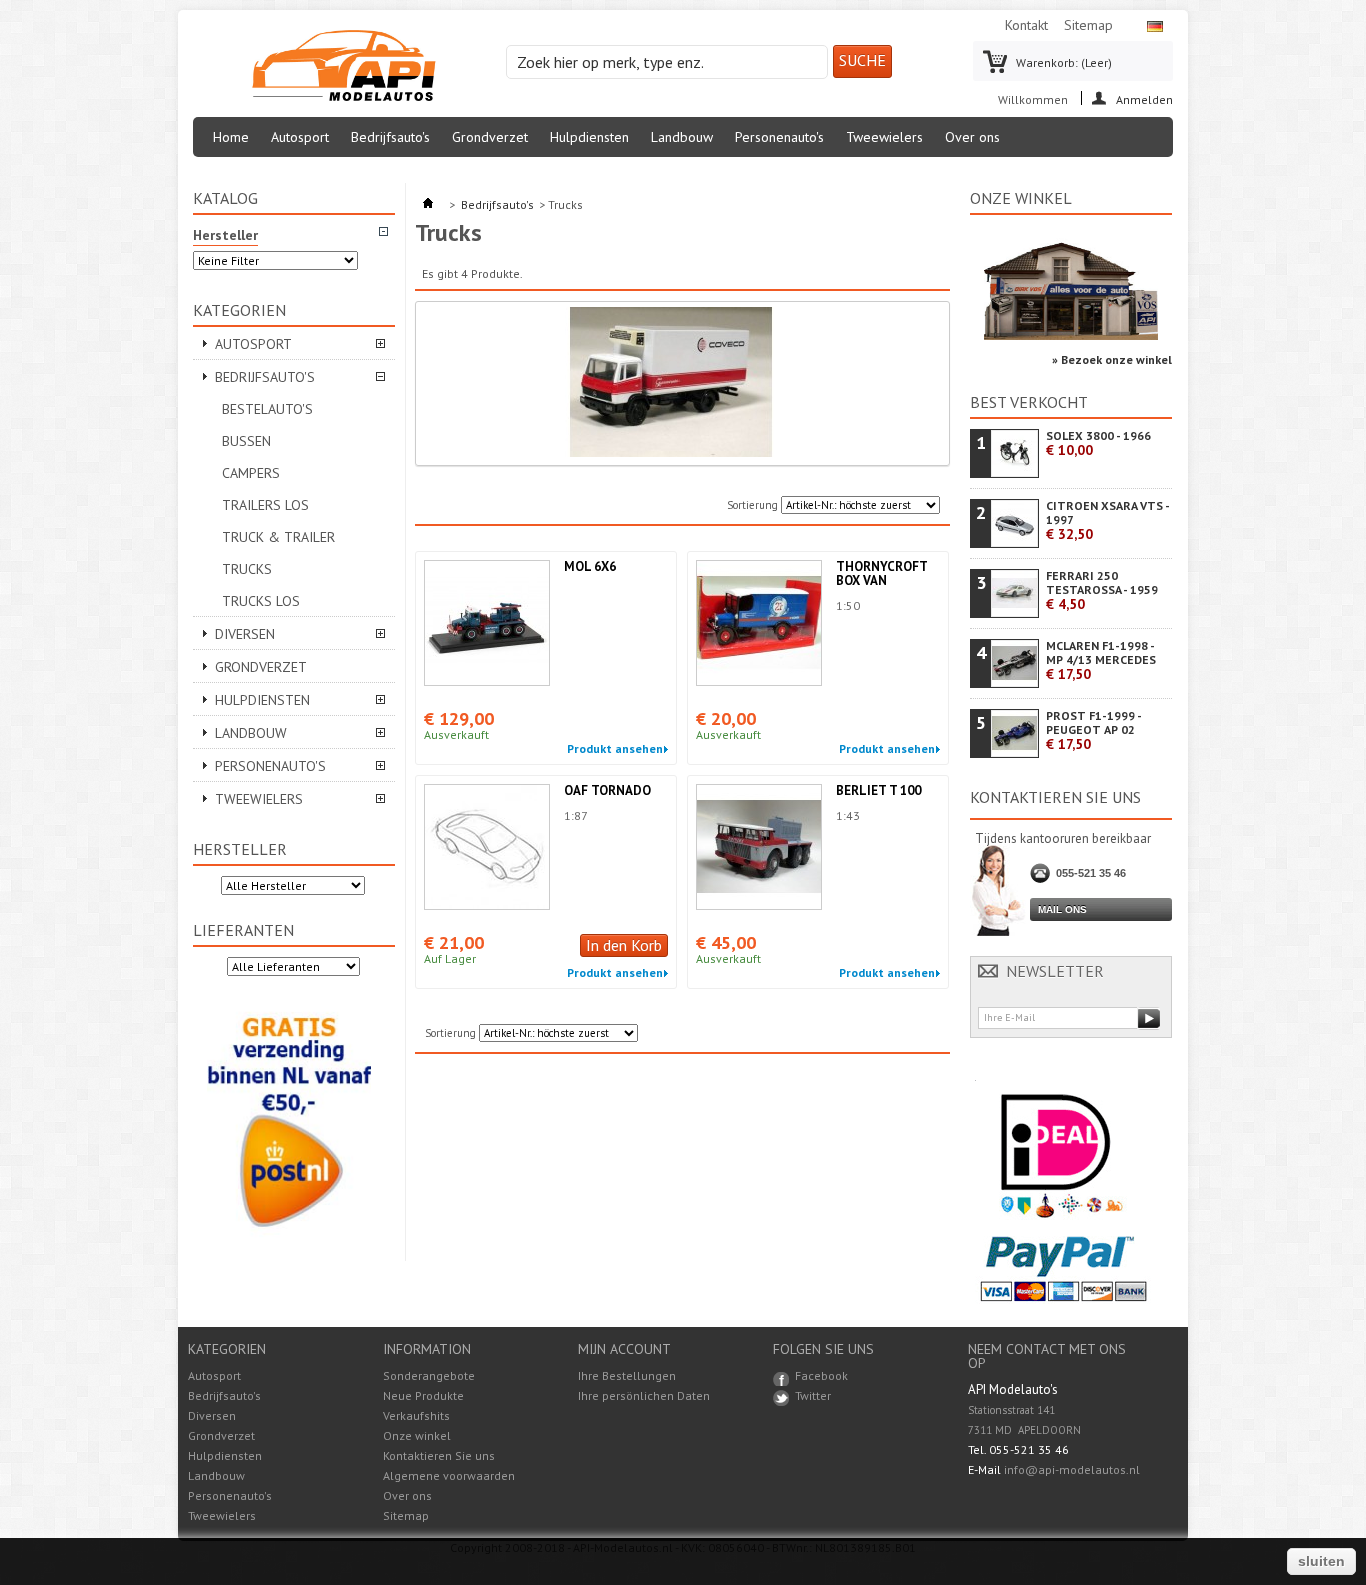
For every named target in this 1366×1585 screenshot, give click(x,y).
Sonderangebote (429, 1375)
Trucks (247, 569)
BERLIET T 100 (878, 790)
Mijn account (624, 1349)
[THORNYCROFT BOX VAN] (759, 623)
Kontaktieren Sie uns (439, 1455)
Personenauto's (779, 137)
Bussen (246, 441)
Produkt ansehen (615, 749)
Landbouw (682, 137)
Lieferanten (243, 930)
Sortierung (752, 505)
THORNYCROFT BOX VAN (881, 573)
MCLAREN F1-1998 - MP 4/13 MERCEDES (1101, 660)
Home (231, 137)
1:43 (848, 815)
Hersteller (240, 849)
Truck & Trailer (278, 537)
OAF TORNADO (607, 790)
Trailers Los (265, 505)
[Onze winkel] (1071, 335)
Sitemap (1088, 25)
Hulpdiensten (589, 137)
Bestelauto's (267, 409)
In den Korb (624, 945)
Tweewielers (884, 137)
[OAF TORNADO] (487, 847)
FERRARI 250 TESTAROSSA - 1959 (1102, 590)
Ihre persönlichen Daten (644, 1396)
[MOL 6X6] (487, 623)
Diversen (245, 634)
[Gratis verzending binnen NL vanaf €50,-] (289, 1241)
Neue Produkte (423, 1395)
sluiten (1321, 1561)
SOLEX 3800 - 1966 (1098, 443)
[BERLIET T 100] (759, 847)
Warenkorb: (1064, 62)
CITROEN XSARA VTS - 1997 (1107, 520)
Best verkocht (1029, 402)
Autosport (300, 137)
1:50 (848, 605)
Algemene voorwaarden (449, 1475)
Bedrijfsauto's (390, 137)
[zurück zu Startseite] (428, 204)
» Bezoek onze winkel (1112, 359)
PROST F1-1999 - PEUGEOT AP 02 (1093, 730)
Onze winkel (1021, 198)
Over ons (972, 137)
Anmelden (1144, 98)
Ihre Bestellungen (627, 1376)
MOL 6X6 (590, 566)
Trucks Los (261, 601)
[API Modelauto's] (344, 67)
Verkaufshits (416, 1415)
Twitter (813, 1395)
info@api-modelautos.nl (1072, 1469)
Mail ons (1062, 909)
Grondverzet (490, 137)
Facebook (821, 1375)
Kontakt (1026, 25)
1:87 (576, 815)
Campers (251, 473)
